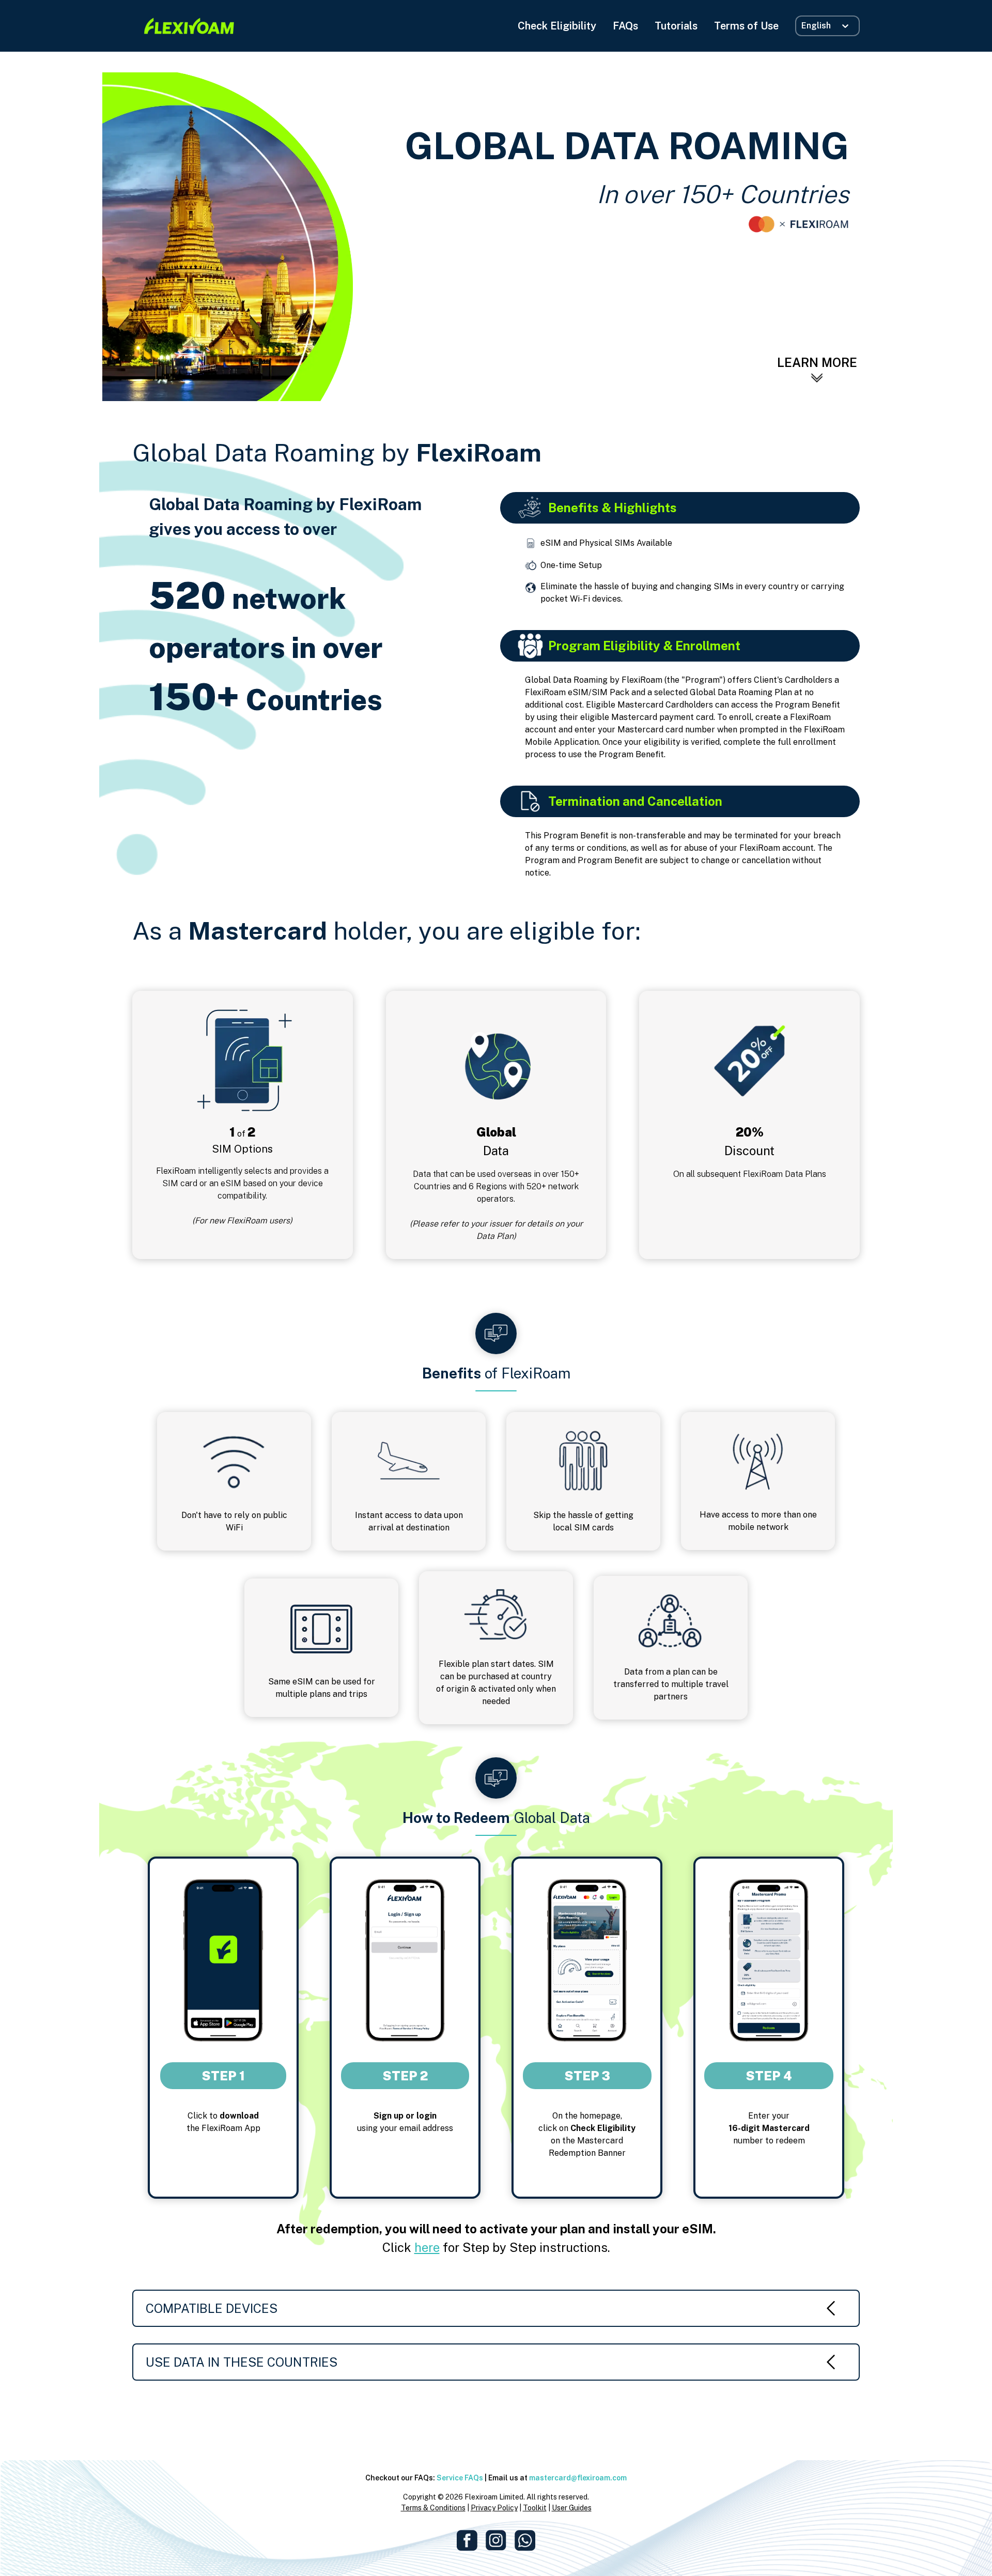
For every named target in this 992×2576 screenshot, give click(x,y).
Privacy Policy (494, 2508)
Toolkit (535, 2508)
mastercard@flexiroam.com (578, 2478)
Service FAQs (460, 2478)
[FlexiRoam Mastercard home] (189, 26)
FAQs (625, 26)
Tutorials (676, 26)
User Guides (572, 2508)
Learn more (817, 362)
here (427, 2247)
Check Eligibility (557, 26)
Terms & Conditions (433, 2508)
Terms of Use (746, 26)
